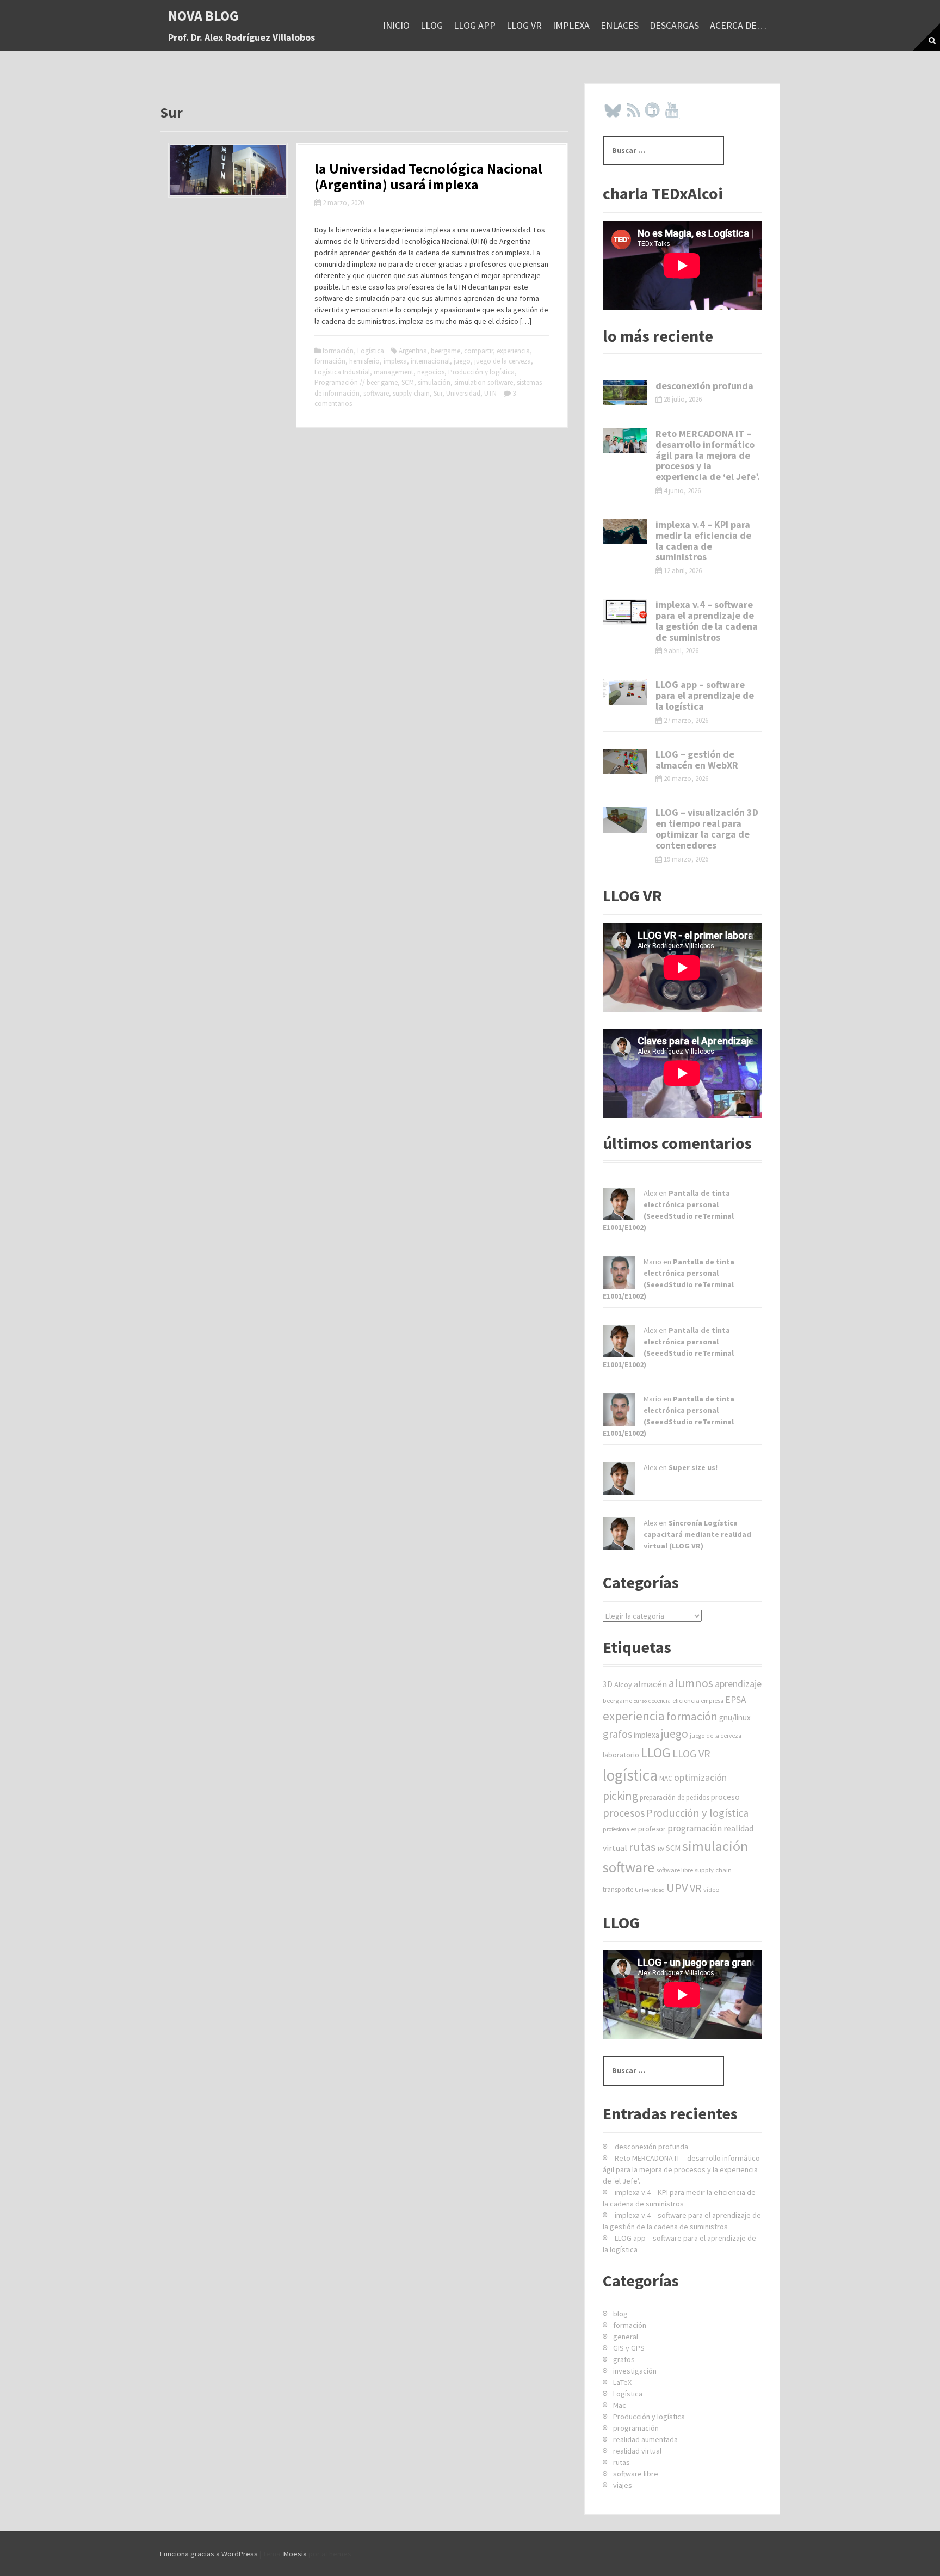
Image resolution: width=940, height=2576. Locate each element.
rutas (642, 1847)
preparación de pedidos (675, 1797)
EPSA (736, 1700)
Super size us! (693, 1467)
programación (695, 1828)
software (376, 393)
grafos (617, 1734)
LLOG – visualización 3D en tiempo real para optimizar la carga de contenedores (707, 828)
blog (620, 2314)
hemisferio (364, 361)
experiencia (513, 351)
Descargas (674, 25)
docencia (660, 1701)
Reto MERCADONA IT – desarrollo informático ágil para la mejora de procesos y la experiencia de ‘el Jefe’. (708, 455)
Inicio (396, 25)
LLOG (432, 25)
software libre (675, 1870)
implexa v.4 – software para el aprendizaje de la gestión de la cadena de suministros (707, 620)
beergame (446, 351)
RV (661, 1849)
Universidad (463, 393)
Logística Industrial (342, 372)
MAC (666, 1778)
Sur (438, 393)
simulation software (484, 382)
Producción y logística (481, 372)
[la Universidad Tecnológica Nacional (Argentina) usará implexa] (228, 169)
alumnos (691, 1683)
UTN (490, 393)
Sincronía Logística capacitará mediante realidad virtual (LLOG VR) (697, 1534)
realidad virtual (637, 2451)
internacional (430, 361)
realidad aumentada (645, 2439)
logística (630, 1775)
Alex (650, 1193)
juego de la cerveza (503, 361)
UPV (677, 1888)
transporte (618, 1889)
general (626, 2337)
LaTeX (622, 2382)
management (394, 372)
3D (608, 1684)
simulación (434, 382)
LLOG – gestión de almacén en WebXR (697, 760)
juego (462, 361)
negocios (431, 372)
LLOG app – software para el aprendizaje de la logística (705, 695)
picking (620, 1796)
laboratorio (621, 1755)
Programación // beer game (356, 382)
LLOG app (475, 25)
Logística (371, 351)
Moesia (295, 2554)
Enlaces (620, 25)
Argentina (413, 351)
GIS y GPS (629, 2348)
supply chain (411, 393)
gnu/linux (735, 1717)
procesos (624, 1813)
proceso (725, 1797)
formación (338, 351)
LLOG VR (524, 25)
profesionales (620, 1829)
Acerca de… (738, 25)
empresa (712, 1701)
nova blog (203, 16)
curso (640, 1701)
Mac (620, 2405)
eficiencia (686, 1701)
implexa (571, 25)
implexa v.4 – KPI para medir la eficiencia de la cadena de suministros (703, 540)
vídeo (712, 1889)
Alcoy (623, 1684)
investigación (635, 2371)
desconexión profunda (704, 386)
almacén (650, 1684)
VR (696, 1888)
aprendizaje (738, 1684)
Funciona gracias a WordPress (209, 2554)
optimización (700, 1777)
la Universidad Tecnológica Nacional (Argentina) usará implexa (428, 176)
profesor (652, 1829)
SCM (408, 382)
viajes (623, 2485)
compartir (478, 351)
